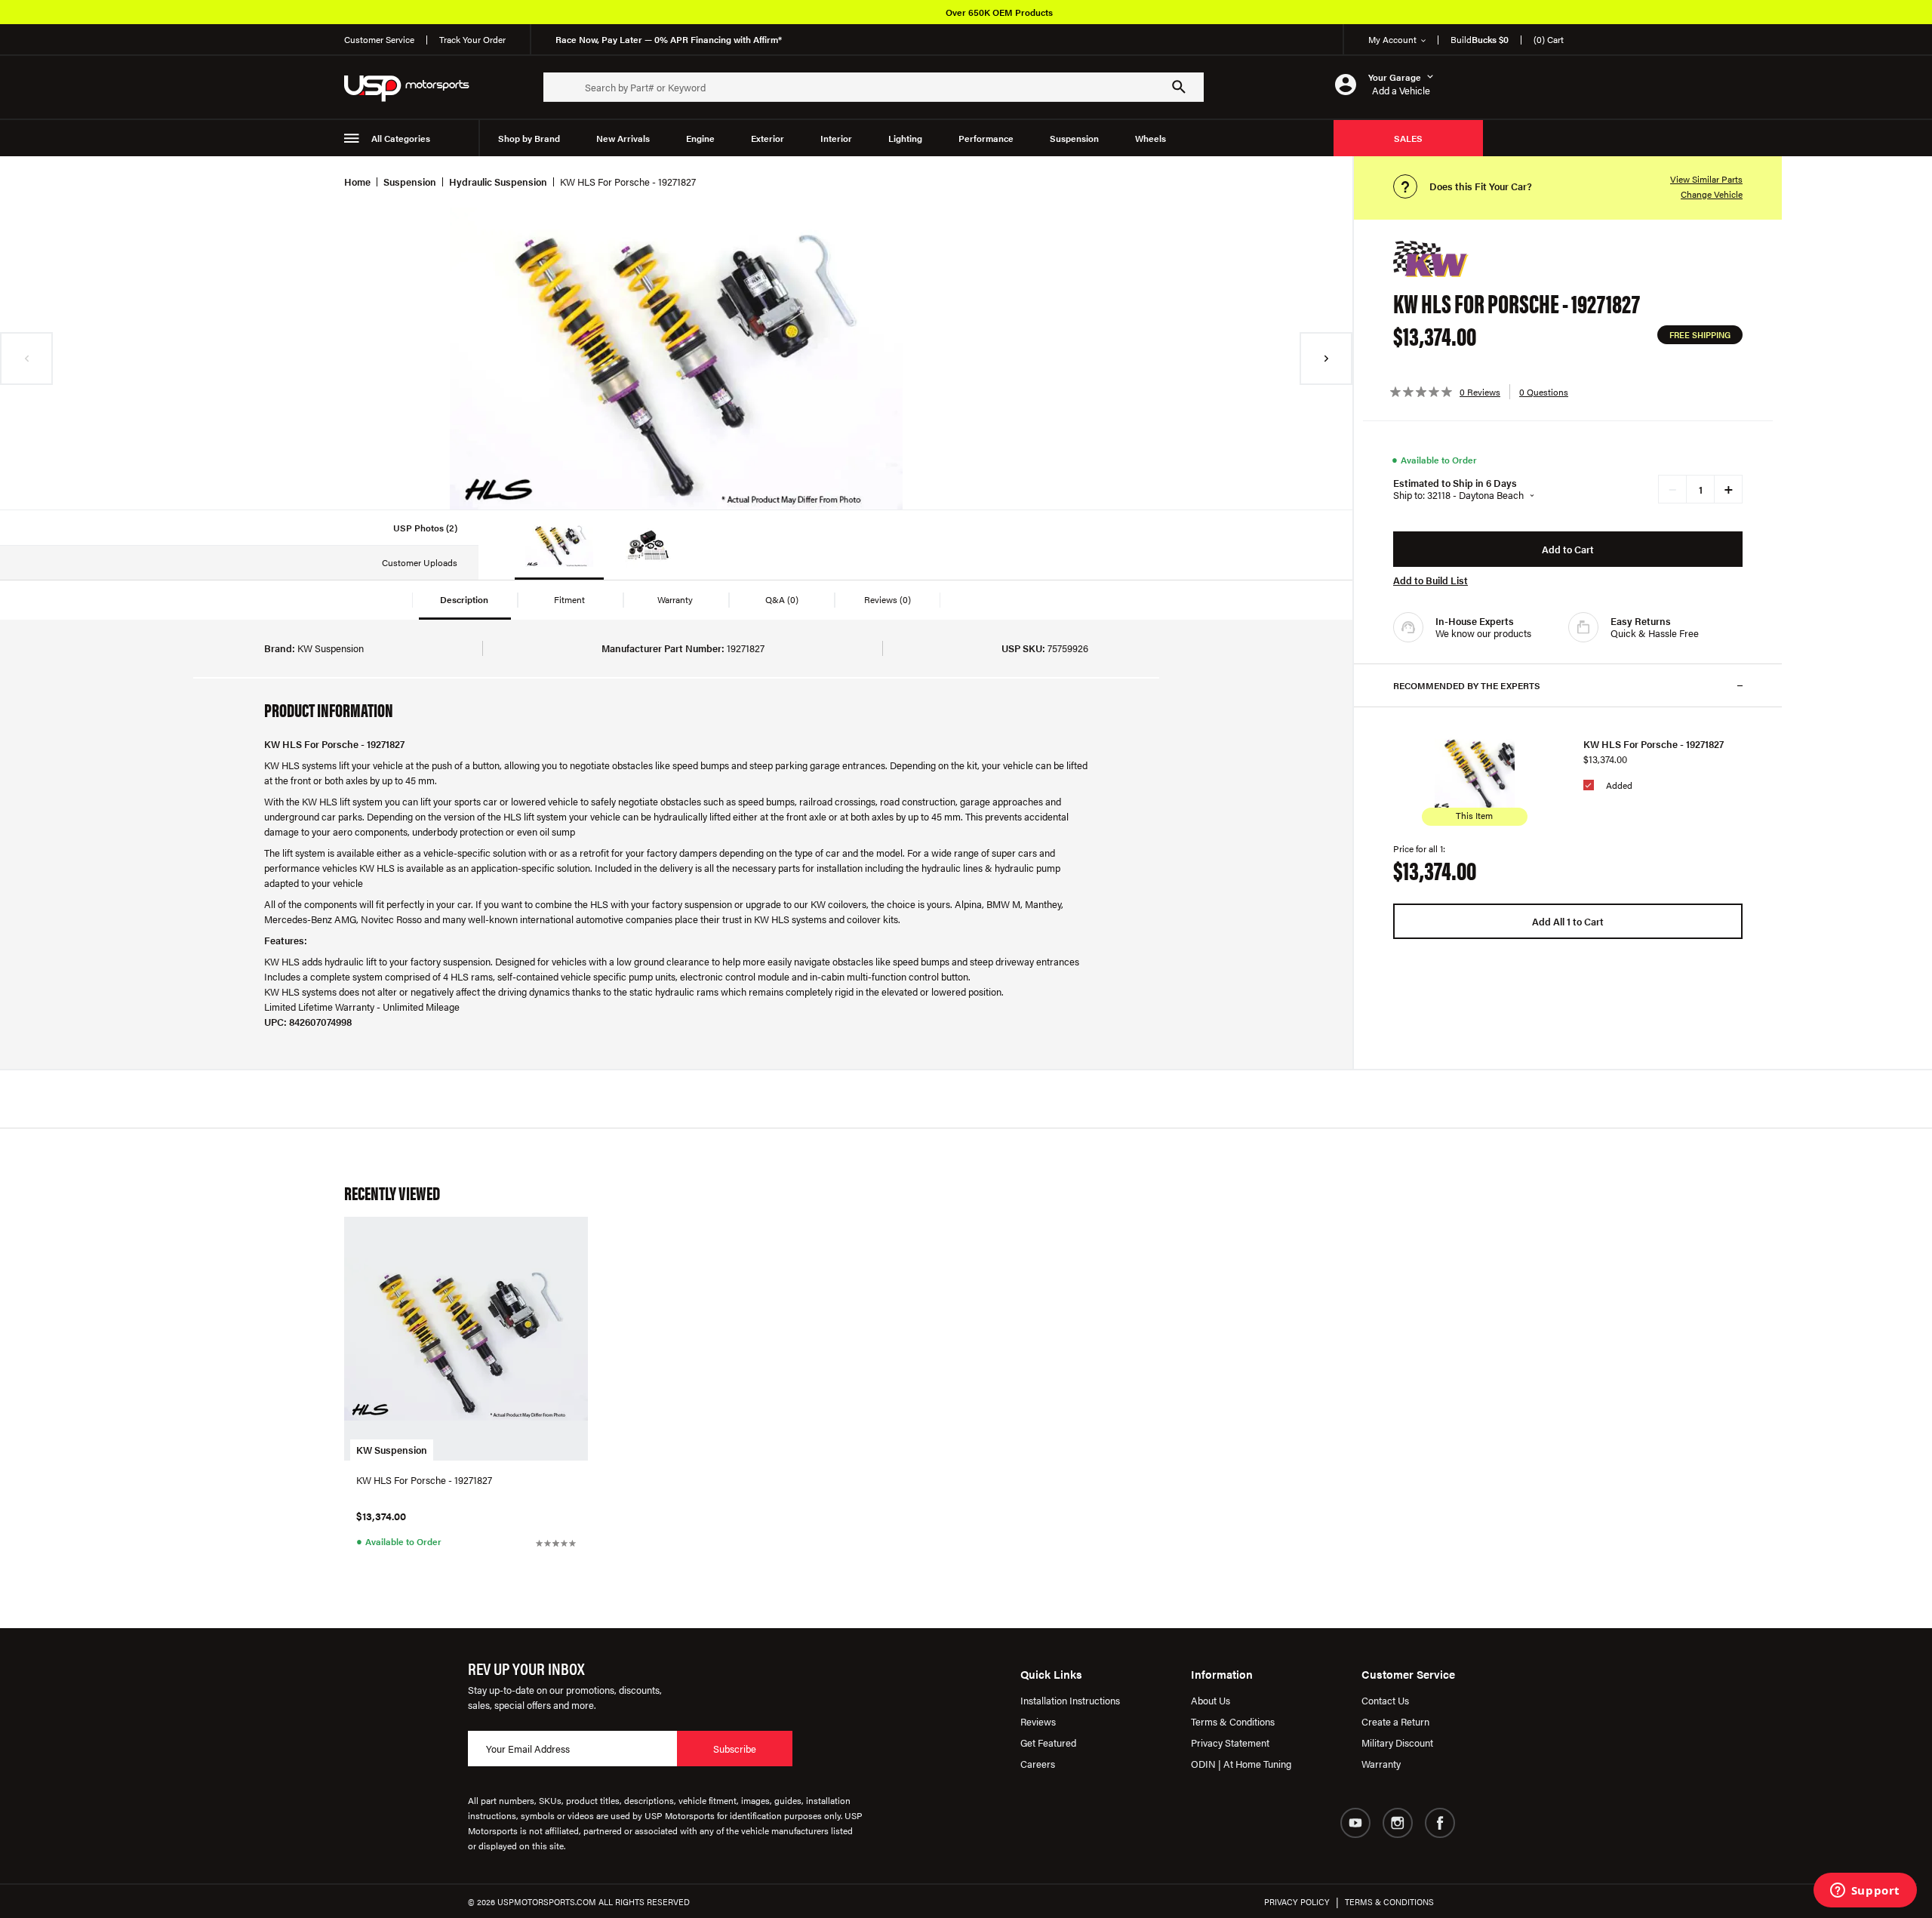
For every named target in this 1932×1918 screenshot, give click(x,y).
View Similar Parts (1706, 179)
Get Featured (1048, 1743)
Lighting (905, 138)
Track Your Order (472, 39)
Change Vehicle (1712, 194)
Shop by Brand (529, 138)
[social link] (1355, 1823)
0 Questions (1544, 392)
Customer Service (379, 39)
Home (357, 182)
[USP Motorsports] (417, 87)
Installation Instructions (1070, 1700)
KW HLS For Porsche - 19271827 (1654, 744)
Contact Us (1385, 1700)
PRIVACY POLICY (1297, 1902)
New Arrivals (623, 138)
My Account (1392, 39)
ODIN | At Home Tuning (1241, 1764)
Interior (836, 138)
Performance (986, 138)
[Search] (1179, 87)
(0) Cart (1549, 39)
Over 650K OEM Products (999, 12)
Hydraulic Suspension (498, 182)
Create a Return (1395, 1721)
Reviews (1038, 1721)
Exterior (768, 138)
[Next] (1326, 359)
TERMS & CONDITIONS (1389, 1902)
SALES (1408, 138)
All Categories (401, 138)
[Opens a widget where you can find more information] (1865, 1892)
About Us (1211, 1700)
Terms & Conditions (1233, 1721)
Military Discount (1397, 1743)
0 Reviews (1480, 392)
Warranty (1381, 1764)
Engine (700, 138)
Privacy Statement (1230, 1743)
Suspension (1074, 138)
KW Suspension (392, 1450)
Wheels (1151, 138)
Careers (1038, 1764)
